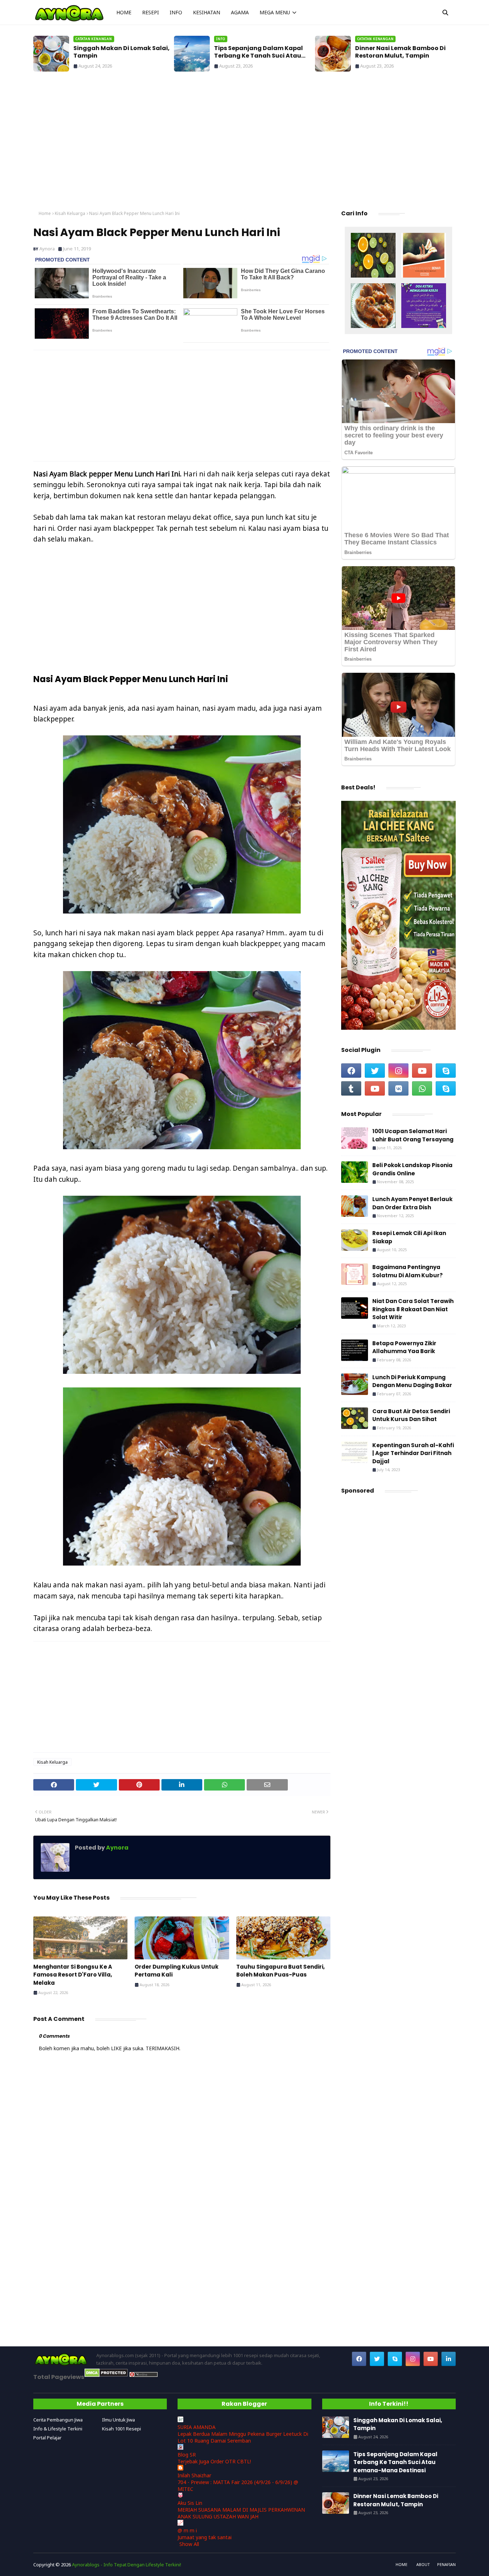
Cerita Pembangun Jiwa (58, 2420)
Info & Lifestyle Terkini (58, 2429)
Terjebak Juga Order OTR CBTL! (214, 2461)
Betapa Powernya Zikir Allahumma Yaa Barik (404, 1347)
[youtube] (422, 1071)
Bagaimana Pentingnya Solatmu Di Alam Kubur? (408, 1271)
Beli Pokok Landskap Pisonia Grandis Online (412, 1169)
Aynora (47, 249)
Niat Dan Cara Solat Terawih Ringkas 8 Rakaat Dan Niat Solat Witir (413, 1309)
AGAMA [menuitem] (240, 12)
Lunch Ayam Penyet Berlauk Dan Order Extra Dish (412, 1203)
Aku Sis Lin (190, 2503)
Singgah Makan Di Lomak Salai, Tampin (122, 52)
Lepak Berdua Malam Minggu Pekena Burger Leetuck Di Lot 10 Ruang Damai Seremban (243, 2437)
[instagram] (398, 1071)
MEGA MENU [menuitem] (275, 12)
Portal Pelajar (47, 2438)
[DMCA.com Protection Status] (106, 2375)
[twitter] (375, 1071)
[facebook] (351, 1071)
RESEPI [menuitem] (151, 12)
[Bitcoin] (373, 256)
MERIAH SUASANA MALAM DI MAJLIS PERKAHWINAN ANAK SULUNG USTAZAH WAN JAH (241, 2513)
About (423, 2564)
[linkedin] (449, 2359)
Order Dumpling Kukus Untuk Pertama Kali (176, 1971)
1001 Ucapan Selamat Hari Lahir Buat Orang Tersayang (413, 1135)
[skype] (446, 1071)
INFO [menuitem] (176, 12)
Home (45, 213)
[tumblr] (351, 1088)
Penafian (446, 2564)
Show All (189, 2544)
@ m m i (187, 2530)
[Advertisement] (245, 143)
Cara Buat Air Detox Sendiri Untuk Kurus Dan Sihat (411, 1415)
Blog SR (187, 2455)
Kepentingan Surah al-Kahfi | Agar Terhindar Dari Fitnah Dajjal (413, 1453)
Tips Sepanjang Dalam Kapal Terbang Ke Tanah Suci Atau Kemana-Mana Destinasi (258, 52)
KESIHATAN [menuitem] (207, 12)
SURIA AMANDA (197, 2427)
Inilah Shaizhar (194, 2475)
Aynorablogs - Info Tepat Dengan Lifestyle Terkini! (127, 2565)
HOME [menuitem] (124, 12)
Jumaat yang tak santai (205, 2537)
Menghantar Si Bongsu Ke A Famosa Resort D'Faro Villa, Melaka (73, 1975)
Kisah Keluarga (70, 213)
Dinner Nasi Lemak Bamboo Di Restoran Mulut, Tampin (400, 52)
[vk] (398, 1088)
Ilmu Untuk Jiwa (118, 2420)
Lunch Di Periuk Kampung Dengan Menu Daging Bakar (412, 1381)
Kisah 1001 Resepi (122, 2429)
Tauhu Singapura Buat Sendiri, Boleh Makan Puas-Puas (280, 1971)
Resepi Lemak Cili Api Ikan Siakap (409, 1237)
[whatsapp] (422, 1088)
